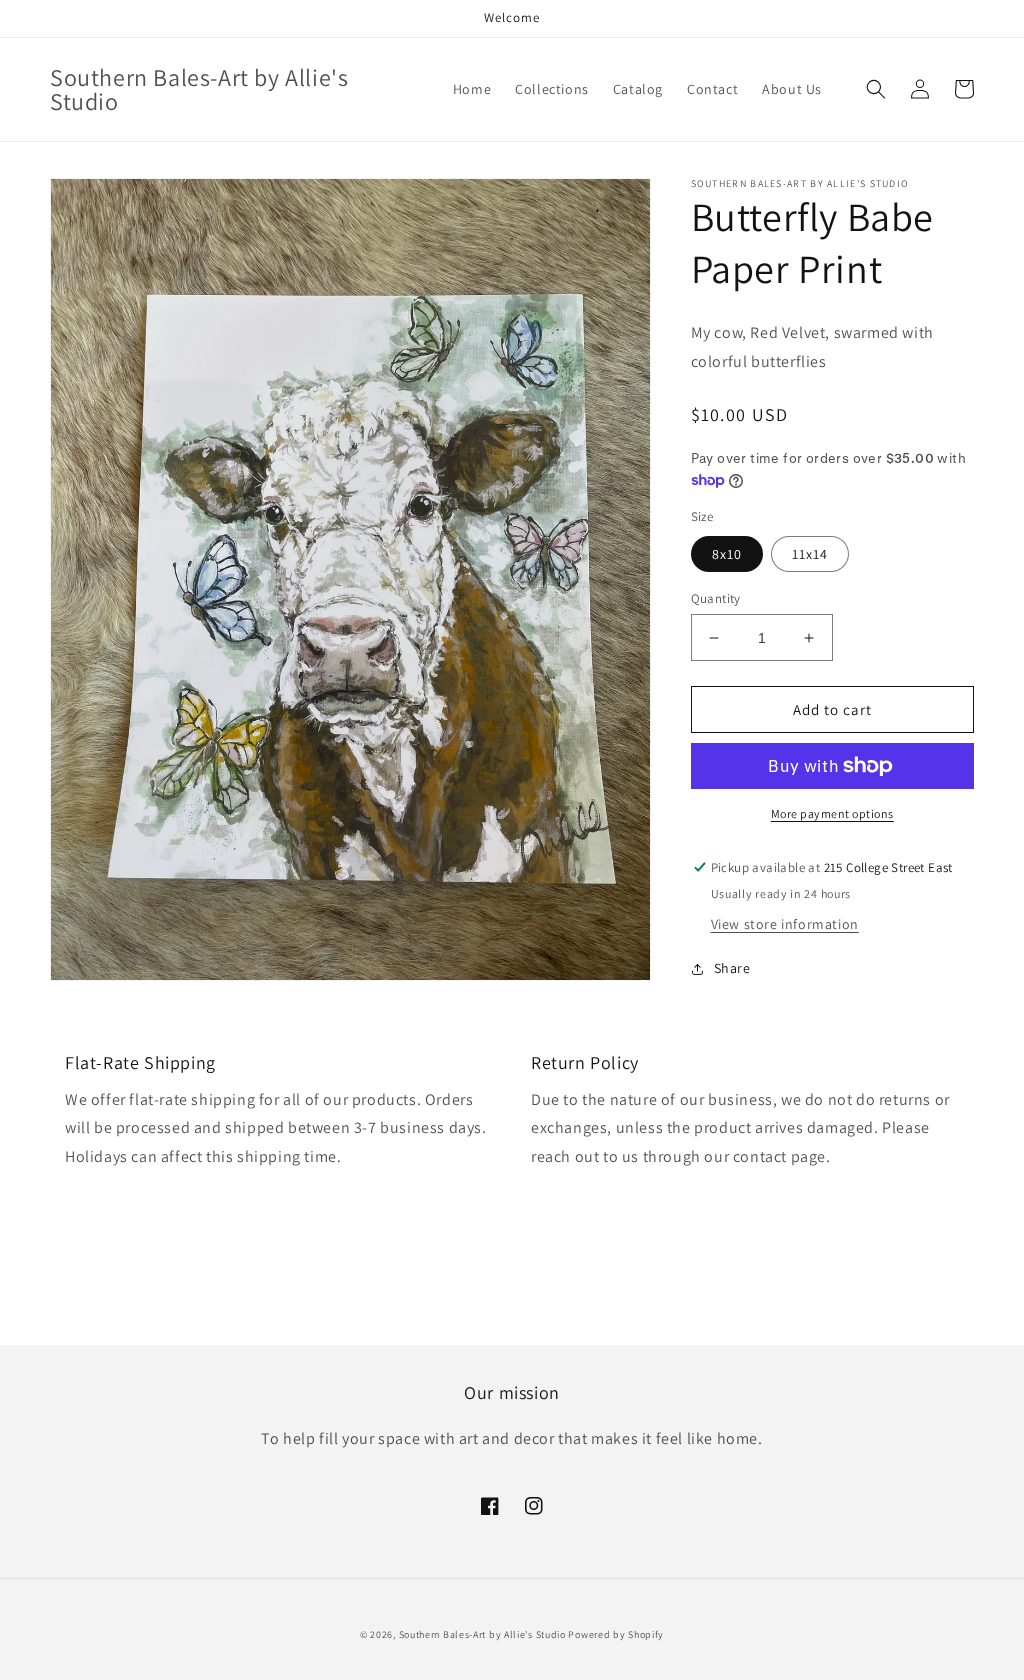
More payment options (832, 813)
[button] (876, 89)
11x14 (810, 554)
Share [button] (732, 968)
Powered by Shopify (616, 1634)
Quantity (716, 598)
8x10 (727, 554)
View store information (785, 924)
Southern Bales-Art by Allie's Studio (482, 1634)
